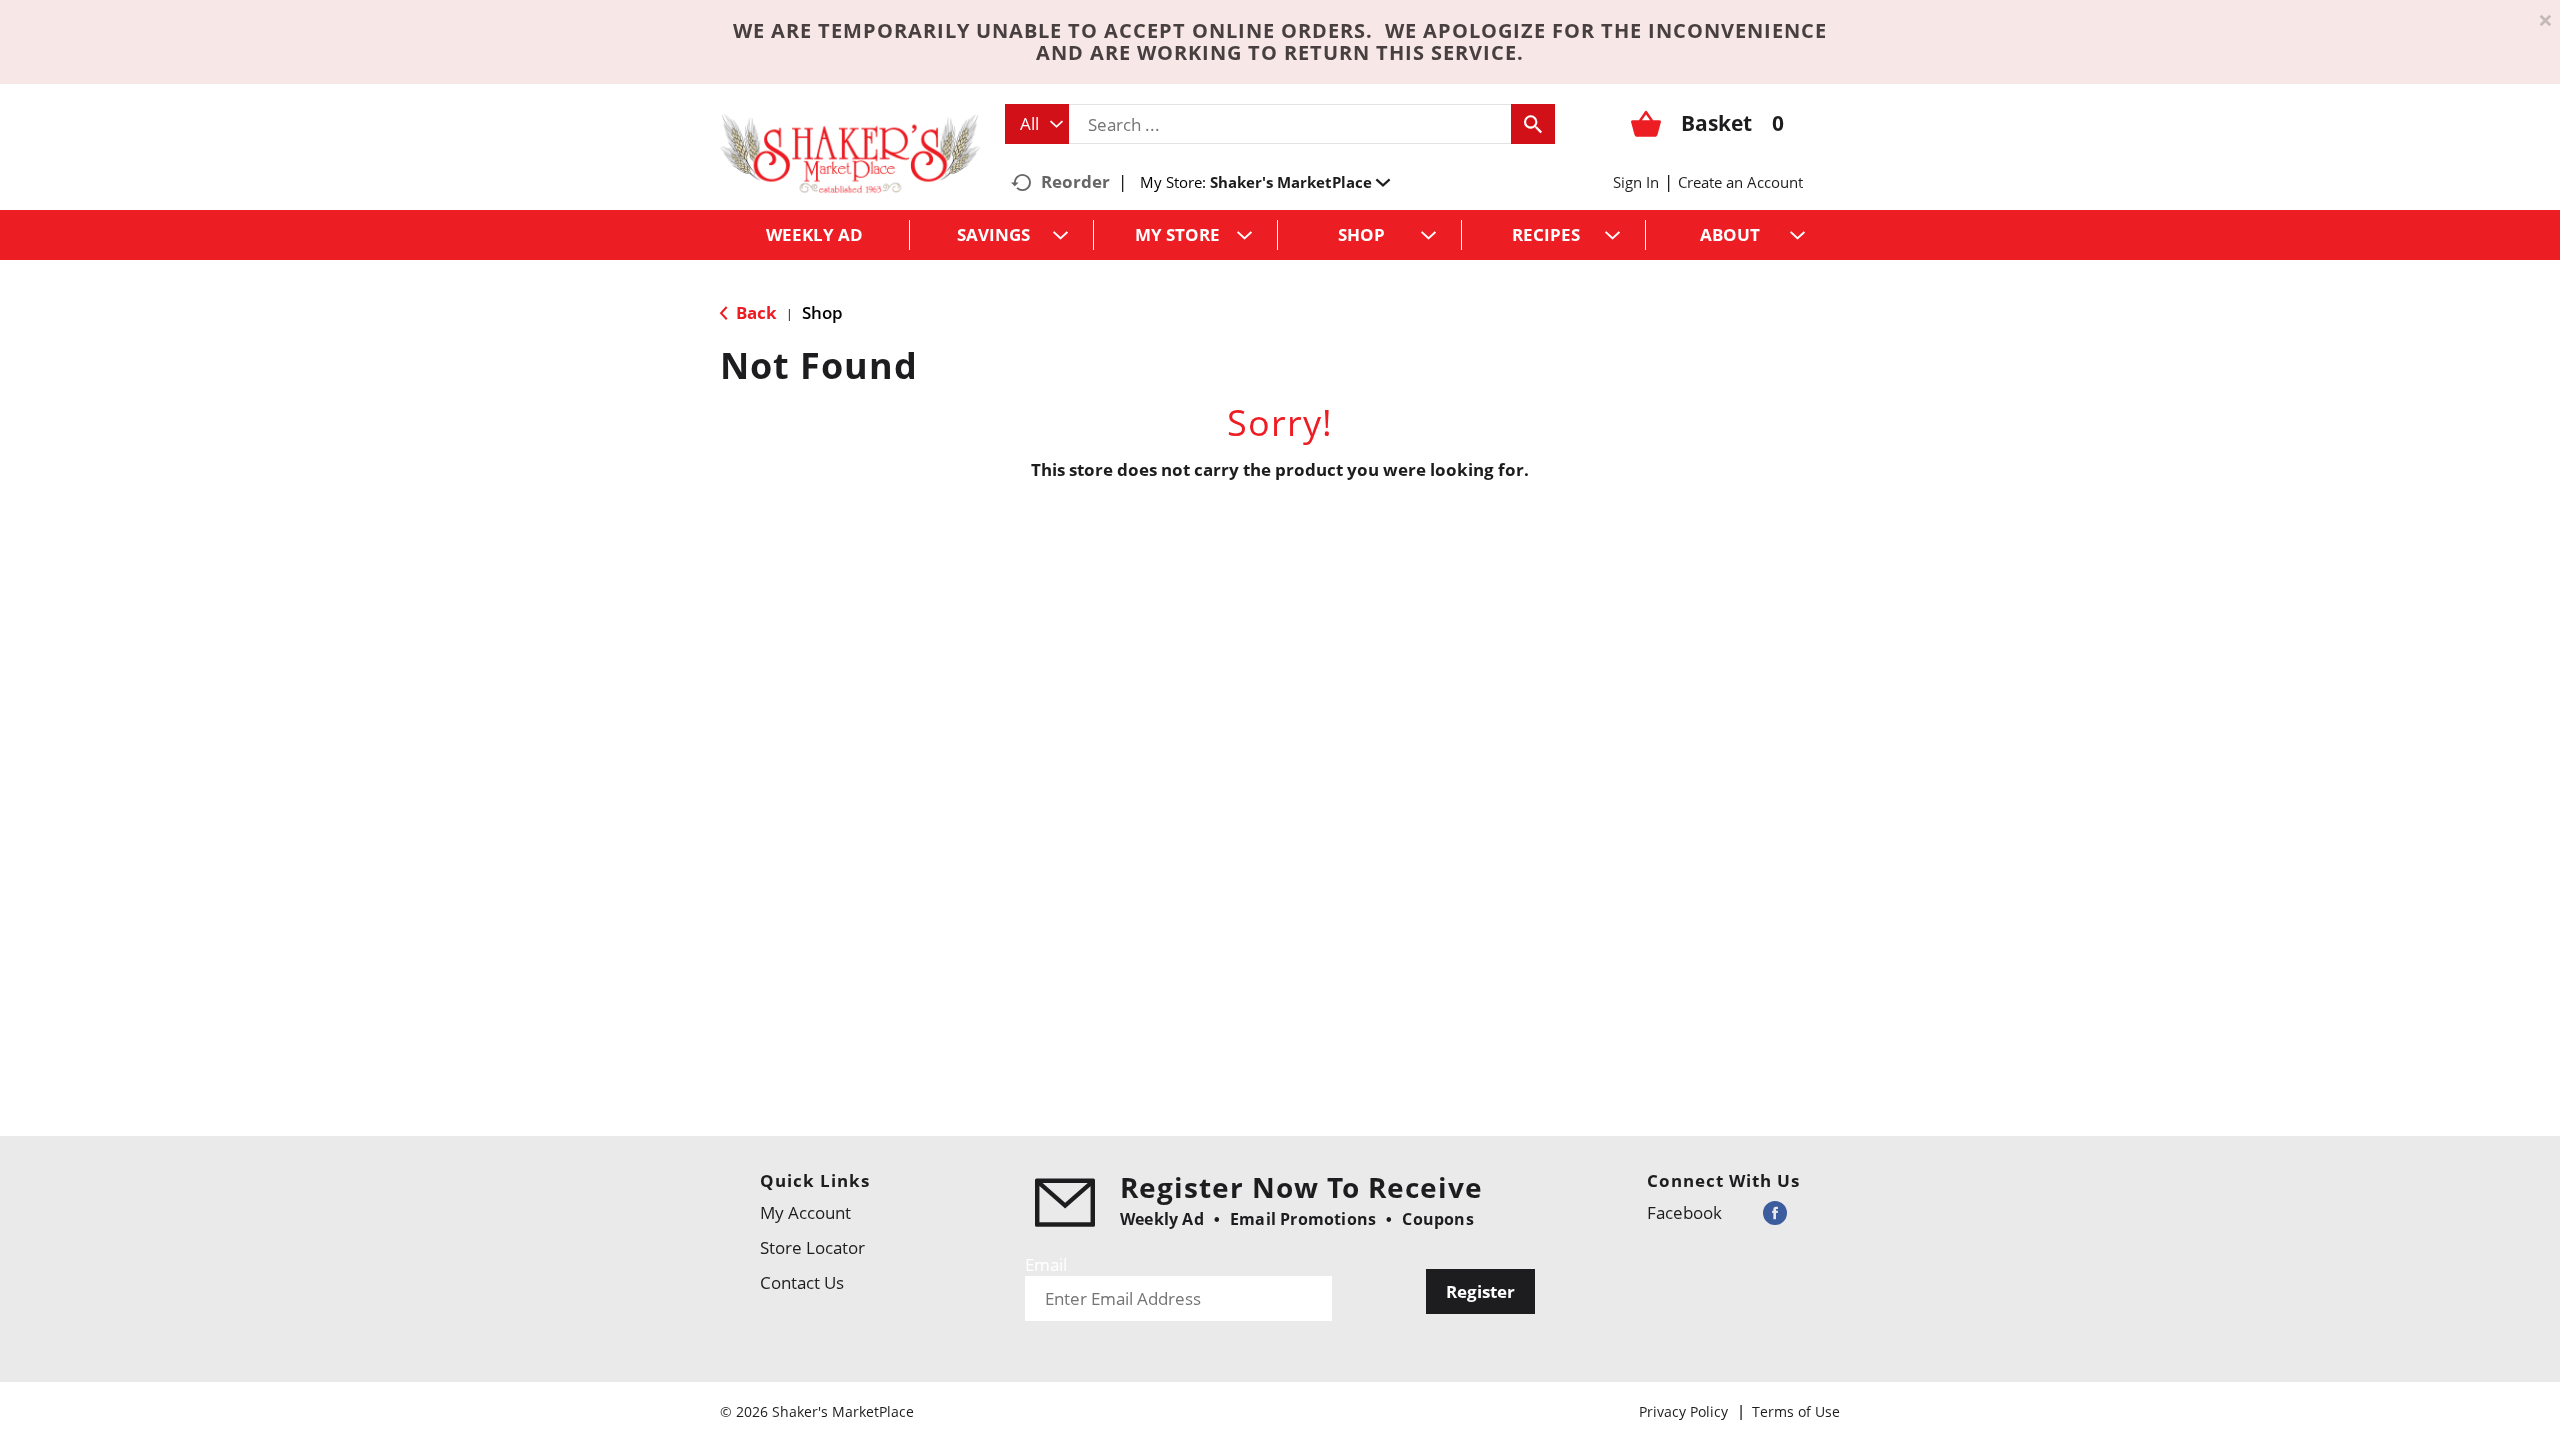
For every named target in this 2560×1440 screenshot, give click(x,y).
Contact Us (802, 1282)
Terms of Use (1796, 1411)
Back (754, 312)
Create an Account (1740, 182)
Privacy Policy (1683, 1411)
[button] (1300, 182)
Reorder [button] (1075, 181)
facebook (1684, 1212)
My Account (805, 1212)
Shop (822, 312)
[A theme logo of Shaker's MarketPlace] (850, 152)
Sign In (1636, 182)
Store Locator (812, 1247)
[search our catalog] (1533, 124)
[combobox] (1037, 124)
